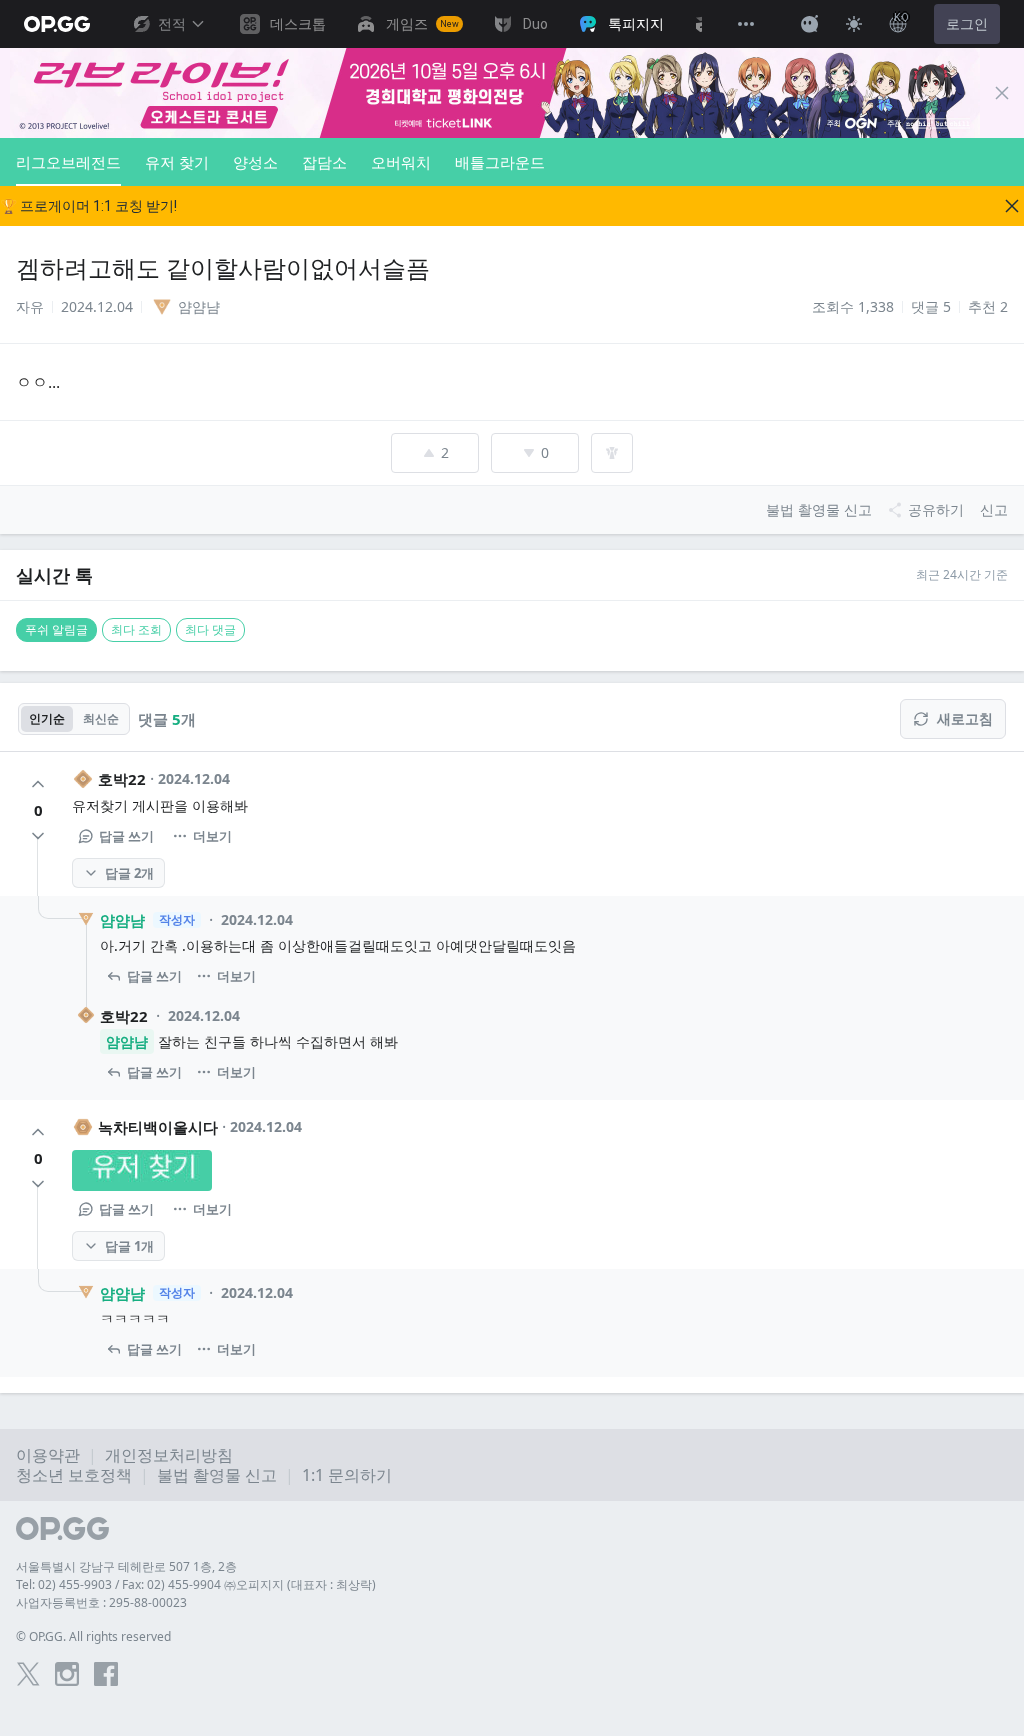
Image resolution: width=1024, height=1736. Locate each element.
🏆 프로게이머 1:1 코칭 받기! (88, 206)
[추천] (38, 784)
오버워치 (401, 162)
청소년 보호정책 (74, 1475)
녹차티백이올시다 (158, 1127)
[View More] (746, 24)
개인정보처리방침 (169, 1455)
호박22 (122, 779)
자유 (30, 306)
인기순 (47, 718)
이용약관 (48, 1455)
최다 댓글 (210, 629)
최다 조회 (136, 629)
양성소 (255, 162)
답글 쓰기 (126, 836)
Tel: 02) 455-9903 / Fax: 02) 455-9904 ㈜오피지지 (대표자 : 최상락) (196, 1584)
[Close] (1002, 93)
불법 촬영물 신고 (217, 1475)
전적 (172, 24)
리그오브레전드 (68, 162)
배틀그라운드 (500, 162)
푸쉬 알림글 (56, 629)
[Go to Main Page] (57, 24)
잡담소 (324, 162)
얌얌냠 (122, 920)
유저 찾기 (177, 162)
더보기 (212, 836)
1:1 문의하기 (347, 1475)
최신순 (101, 718)
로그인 (967, 24)
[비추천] (38, 836)
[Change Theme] (854, 24)
